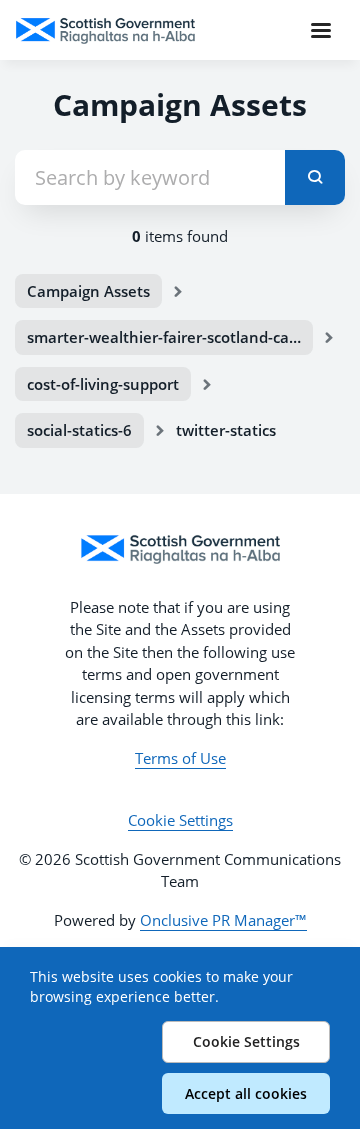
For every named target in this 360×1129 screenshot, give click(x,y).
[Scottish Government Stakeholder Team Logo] (180, 549)
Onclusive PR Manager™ (223, 920)
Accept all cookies (246, 1093)
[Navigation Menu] (321, 30)
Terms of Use (180, 758)
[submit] (315, 177)
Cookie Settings (180, 820)
